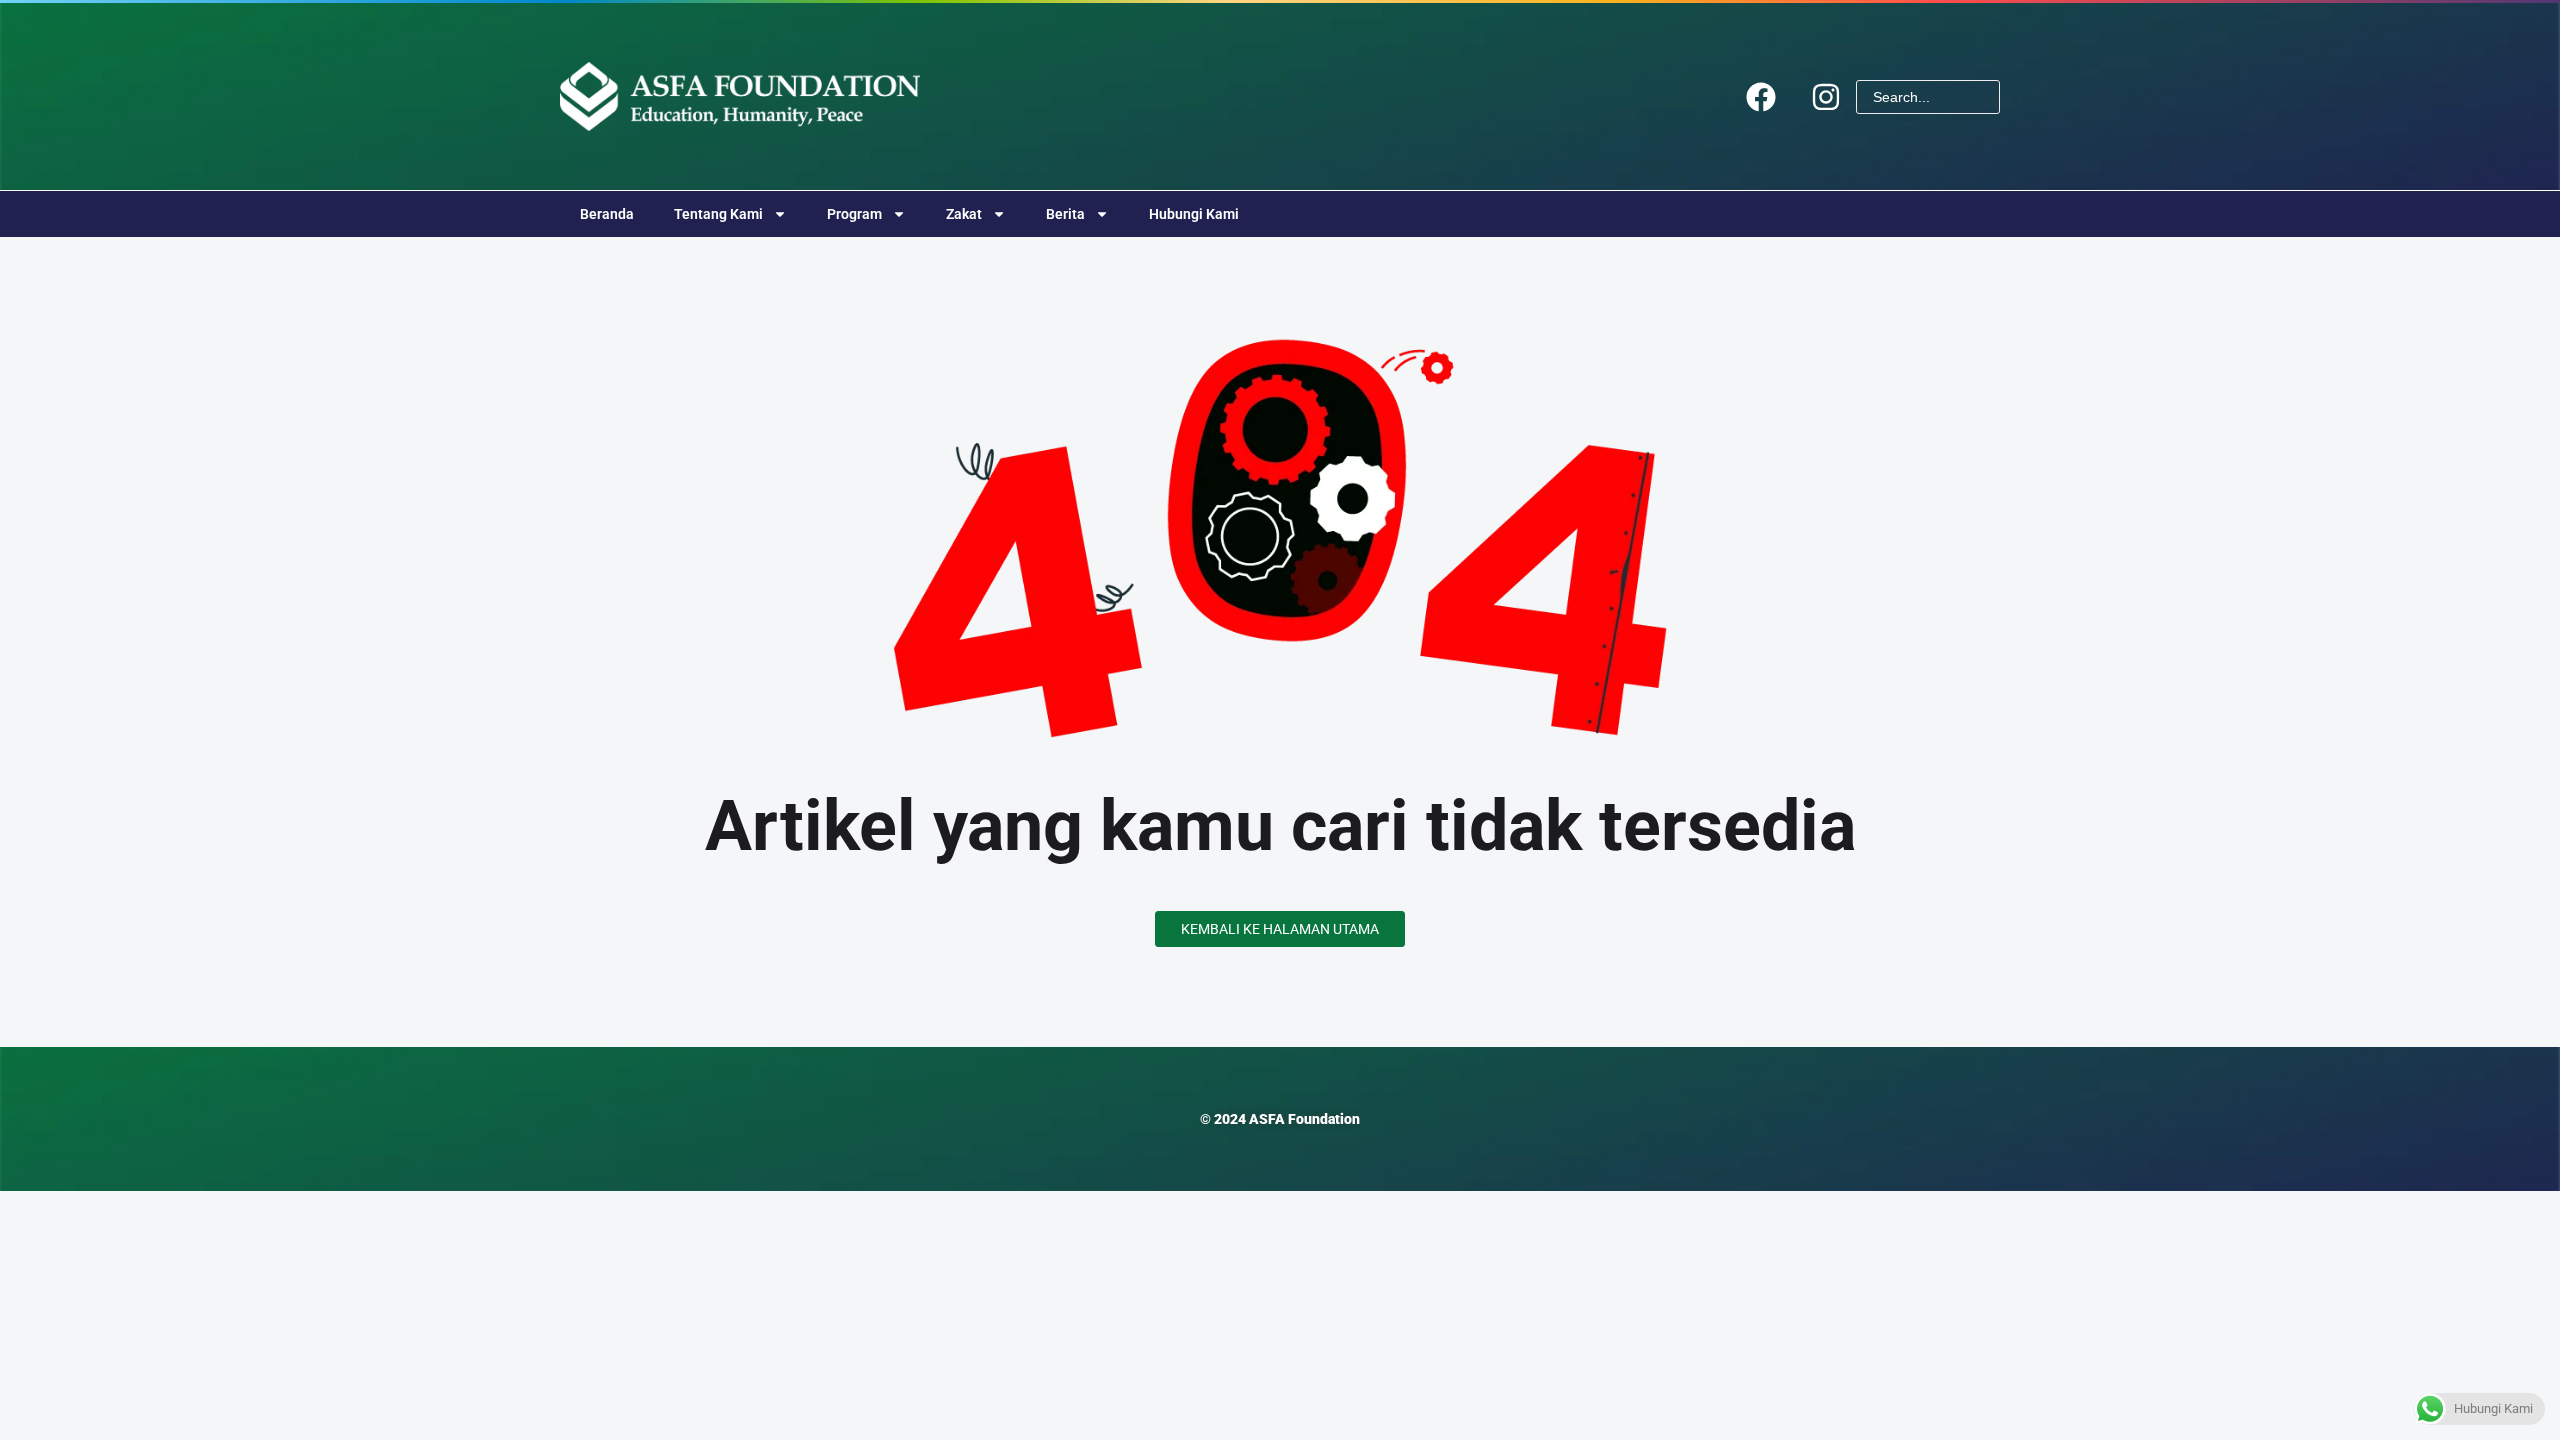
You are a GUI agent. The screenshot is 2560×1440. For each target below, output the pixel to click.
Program (854, 214)
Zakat (964, 214)
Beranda (607, 214)
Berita (1065, 214)
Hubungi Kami (1194, 214)
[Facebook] (1761, 97)
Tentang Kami (718, 214)
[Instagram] (1826, 97)
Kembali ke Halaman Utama (1280, 929)
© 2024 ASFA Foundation (1280, 1119)
